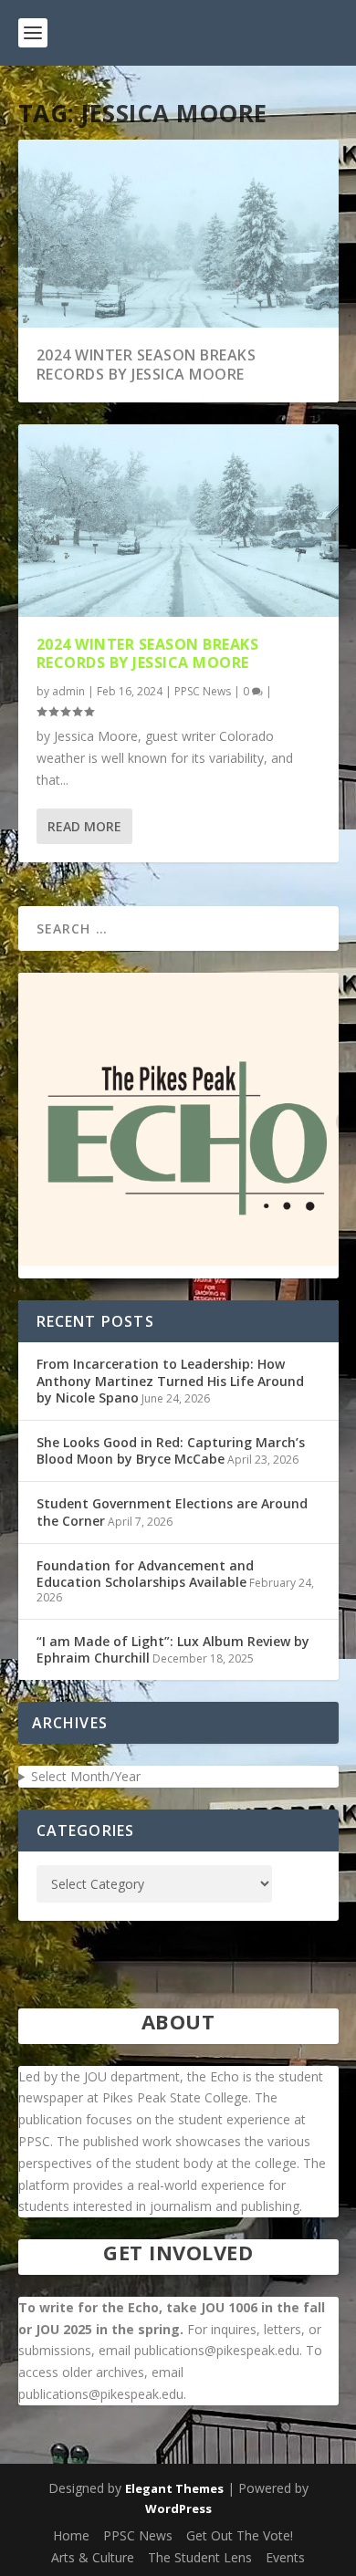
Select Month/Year (86, 1776)
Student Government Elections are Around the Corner (172, 1512)
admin (68, 691)
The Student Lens (200, 2557)
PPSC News (203, 691)
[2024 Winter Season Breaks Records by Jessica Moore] (178, 520)
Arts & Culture (93, 2557)
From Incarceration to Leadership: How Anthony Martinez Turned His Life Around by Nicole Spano (170, 1380)
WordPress (178, 2508)
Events (285, 2557)
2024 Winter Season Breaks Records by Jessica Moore (147, 365)
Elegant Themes (174, 2488)
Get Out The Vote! (240, 2535)
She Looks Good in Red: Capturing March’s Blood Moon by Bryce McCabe (171, 1450)
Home (71, 2535)
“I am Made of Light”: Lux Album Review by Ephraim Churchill (173, 1649)
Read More (84, 826)
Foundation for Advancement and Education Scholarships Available (145, 1574)
